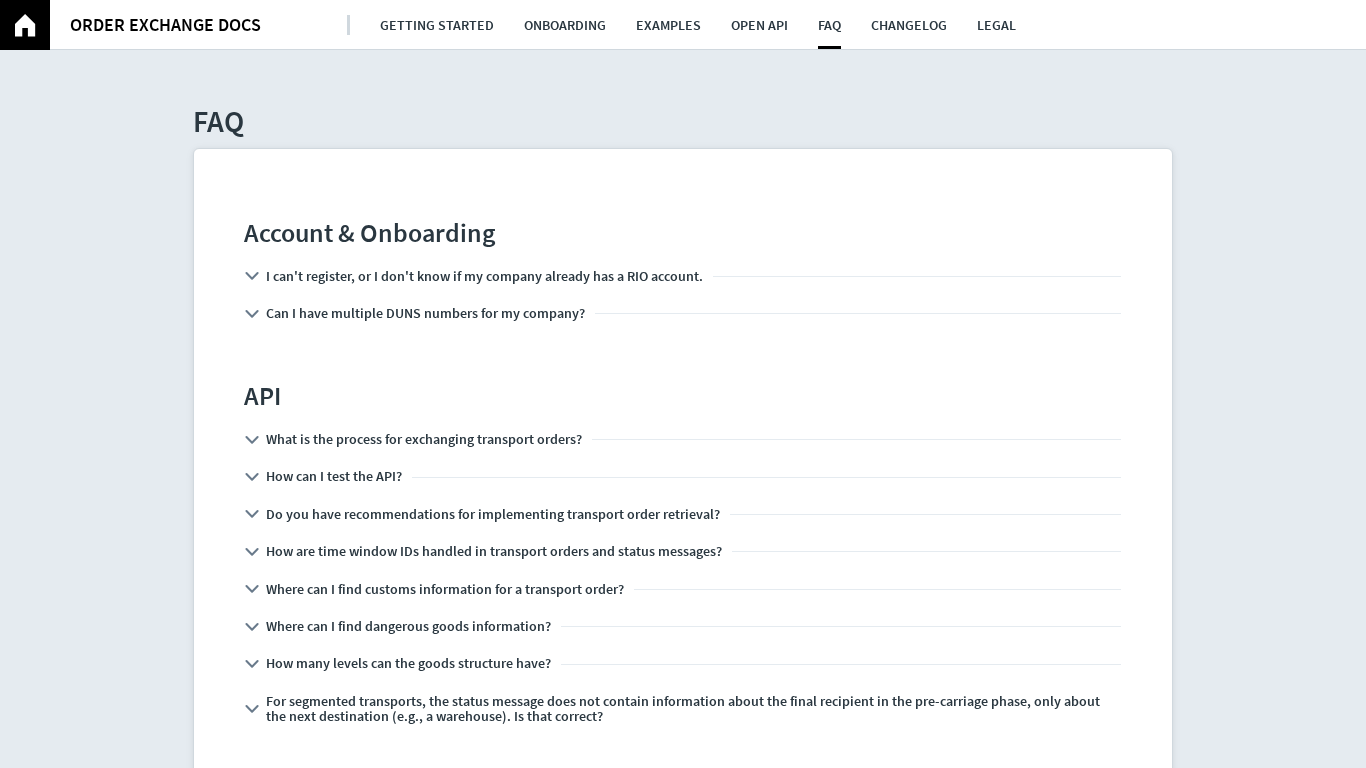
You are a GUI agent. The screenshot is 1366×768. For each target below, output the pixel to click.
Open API (759, 25)
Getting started (437, 25)
